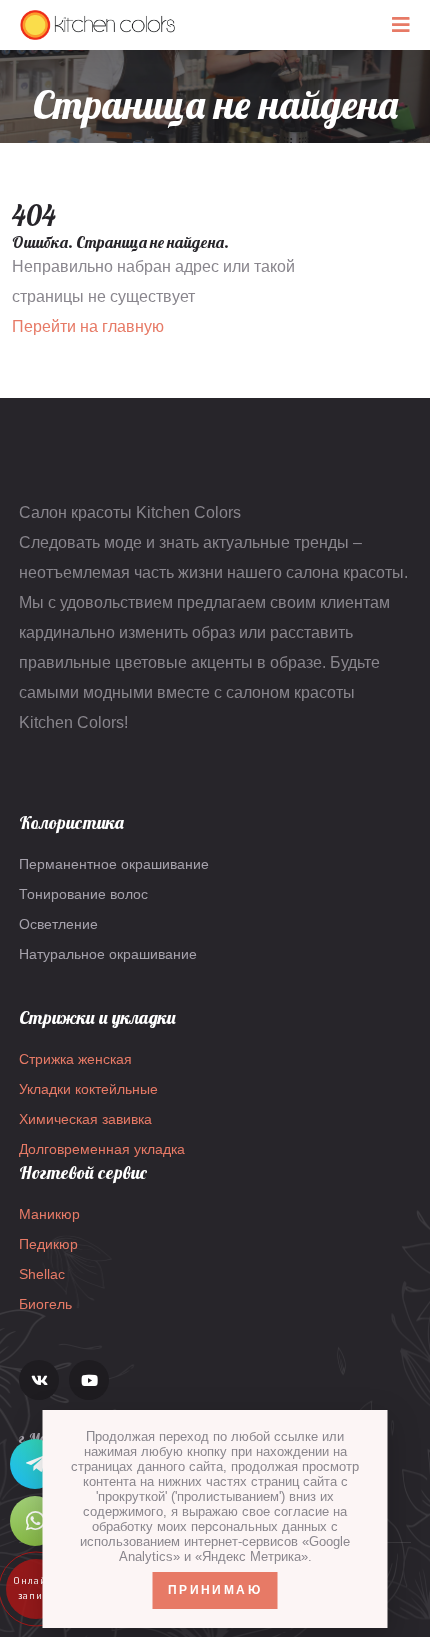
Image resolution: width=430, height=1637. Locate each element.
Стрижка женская (75, 1059)
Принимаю (215, 1590)
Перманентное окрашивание (114, 864)
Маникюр (49, 1214)
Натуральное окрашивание (108, 954)
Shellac (42, 1274)
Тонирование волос (83, 894)
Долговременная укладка (102, 1149)
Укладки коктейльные (88, 1089)
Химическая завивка (85, 1119)
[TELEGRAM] (35, 1464)
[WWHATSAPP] (35, 1521)
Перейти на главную (88, 326)
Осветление (58, 924)
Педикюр (48, 1244)
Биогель (45, 1304)
